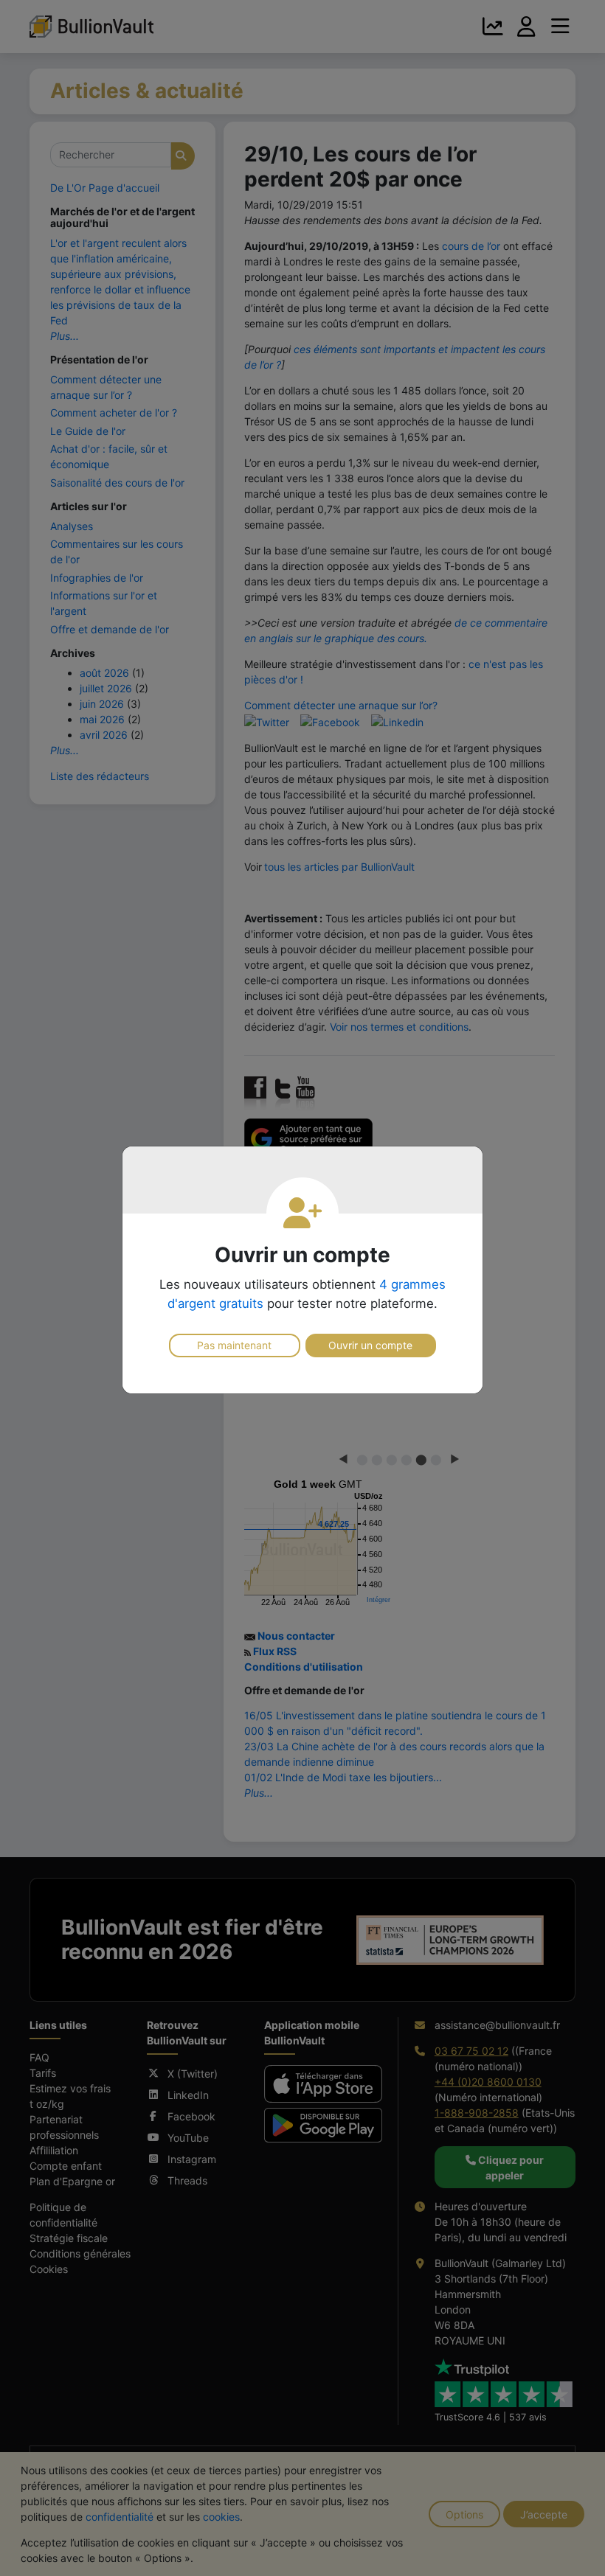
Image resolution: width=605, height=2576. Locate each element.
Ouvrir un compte (370, 1345)
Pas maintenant (234, 1345)
